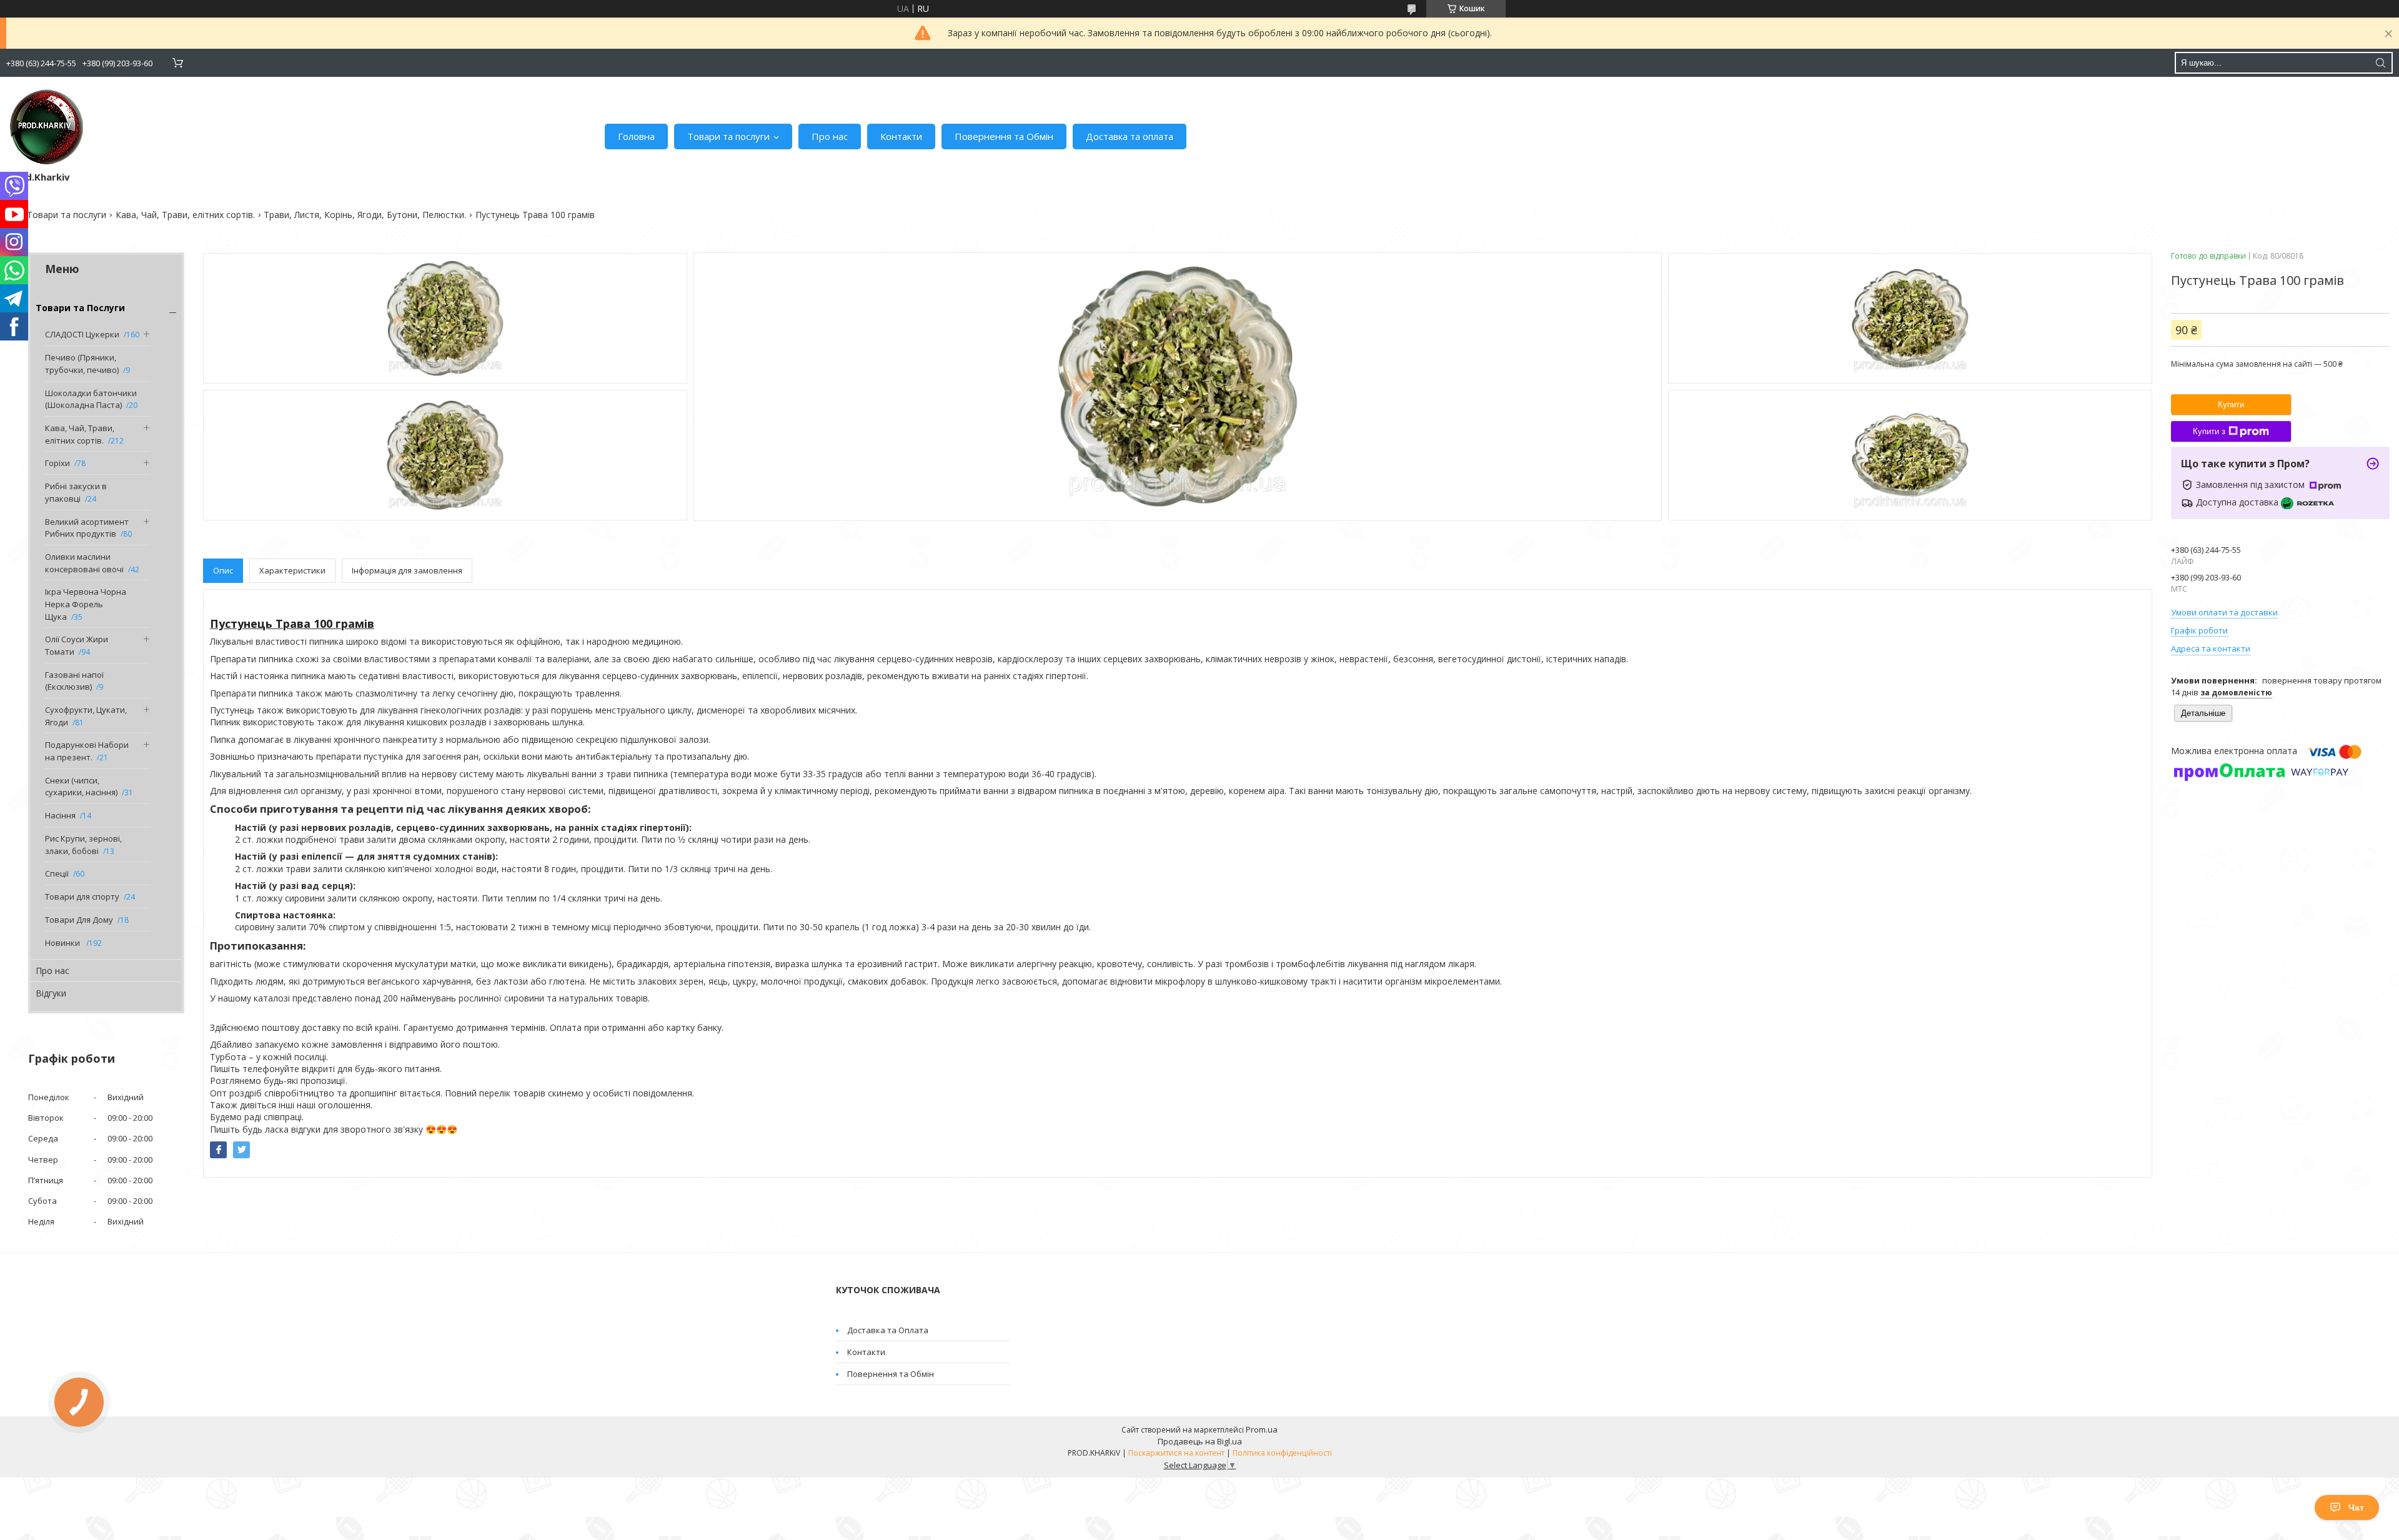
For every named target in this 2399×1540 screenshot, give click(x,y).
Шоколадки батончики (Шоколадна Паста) (91, 399)
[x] (241, 1150)
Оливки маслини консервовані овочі (84, 563)
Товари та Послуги (80, 308)
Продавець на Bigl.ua (1200, 1441)
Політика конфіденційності (1282, 1453)
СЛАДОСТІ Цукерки (82, 334)
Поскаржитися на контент (1176, 1453)
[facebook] (218, 1150)
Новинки (63, 943)
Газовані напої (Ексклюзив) (74, 681)
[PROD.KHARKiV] (47, 127)
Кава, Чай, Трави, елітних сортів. (185, 215)
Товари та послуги (728, 136)
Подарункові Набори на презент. (87, 751)
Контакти (901, 136)
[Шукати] (2380, 63)
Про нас (830, 136)
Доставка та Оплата (888, 1330)
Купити (2231, 405)
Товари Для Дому (79, 920)
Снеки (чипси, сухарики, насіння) (81, 787)
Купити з (2209, 431)
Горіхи (57, 463)
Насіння (60, 815)
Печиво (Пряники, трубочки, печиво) (82, 364)
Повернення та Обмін (1004, 136)
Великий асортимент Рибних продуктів (87, 528)
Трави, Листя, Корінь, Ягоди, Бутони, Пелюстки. (365, 215)
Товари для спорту (82, 897)
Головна (636, 136)
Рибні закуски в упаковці (76, 492)
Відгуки (51, 993)
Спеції (57, 873)
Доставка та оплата (1130, 136)
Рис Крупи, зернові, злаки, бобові (83, 845)
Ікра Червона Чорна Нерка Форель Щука (86, 604)
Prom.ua (1262, 1429)
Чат (2356, 1508)
